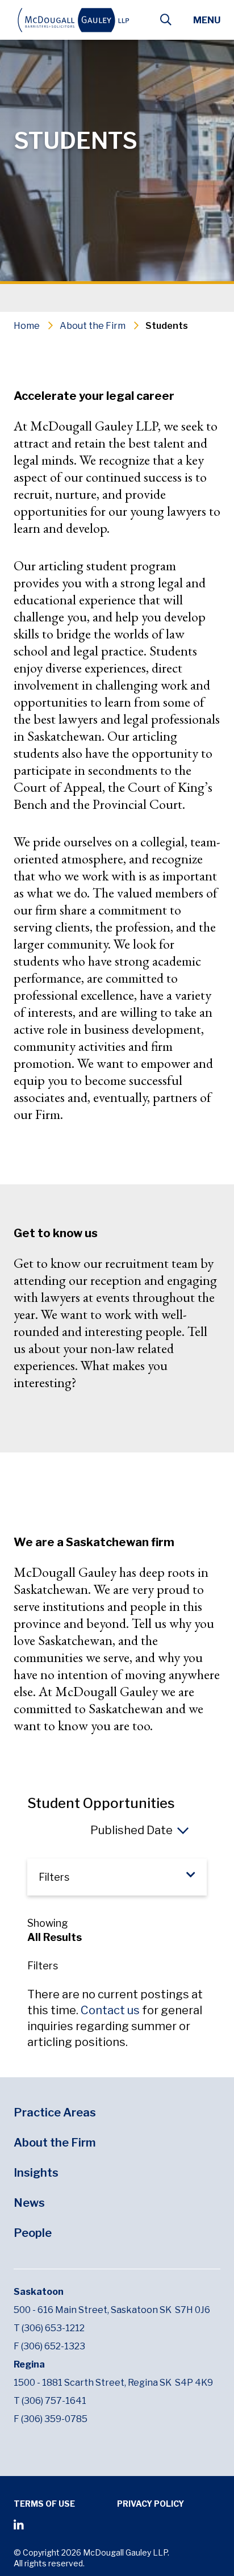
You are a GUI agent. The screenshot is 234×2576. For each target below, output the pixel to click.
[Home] (80, 20)
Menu (207, 20)
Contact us (110, 2010)
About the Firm (93, 326)
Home (27, 326)
